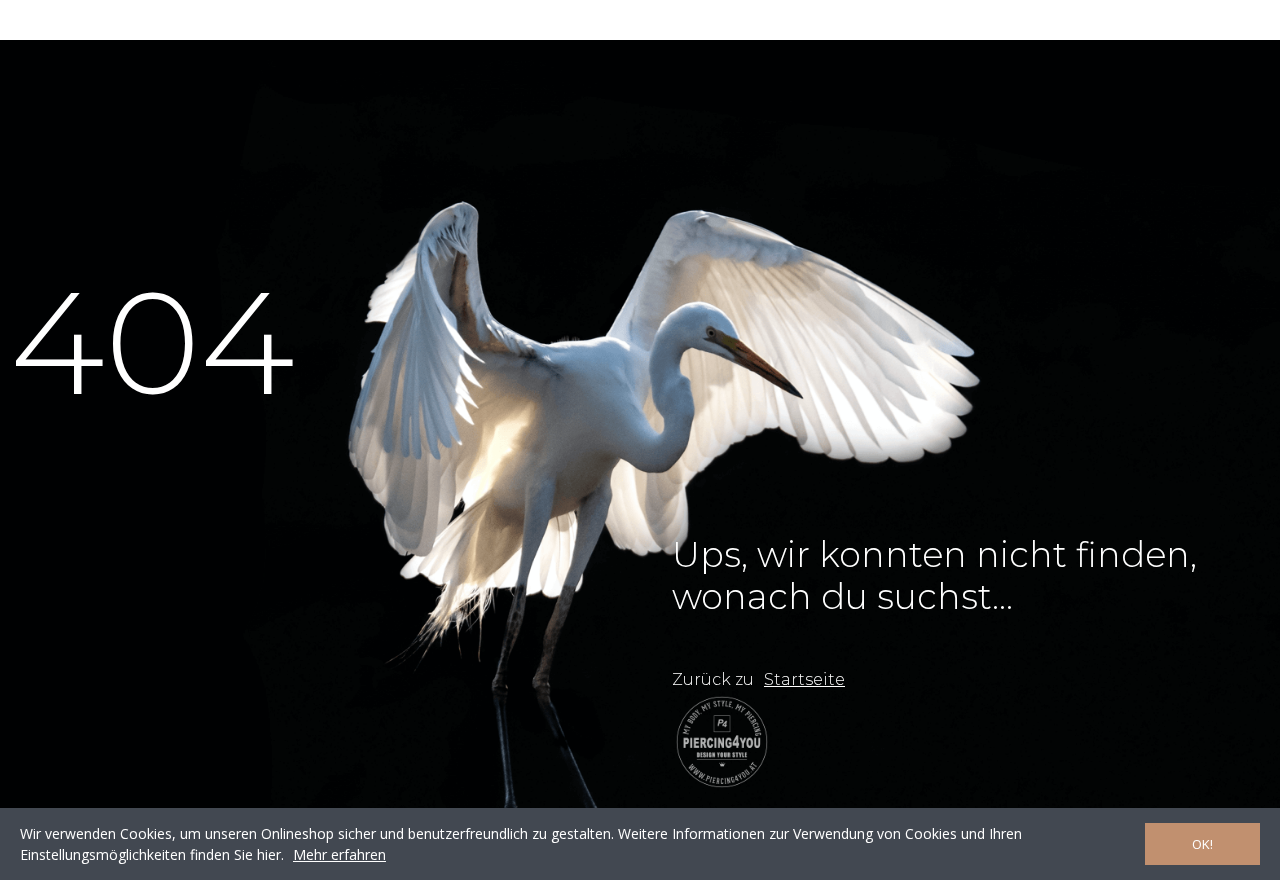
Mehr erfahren (339, 854)
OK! (1202, 844)
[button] (804, 680)
